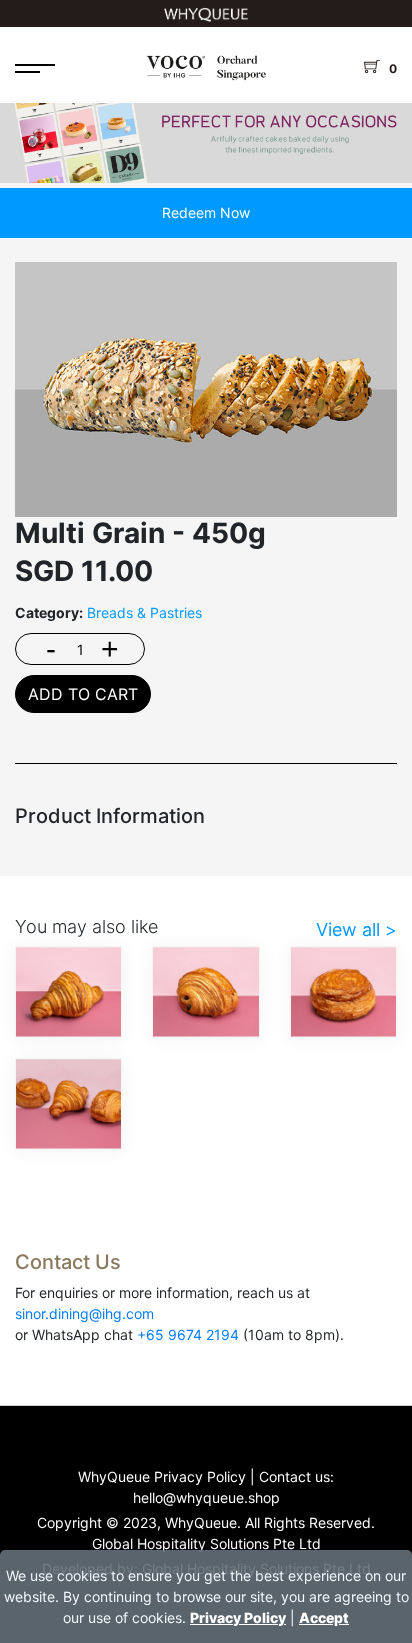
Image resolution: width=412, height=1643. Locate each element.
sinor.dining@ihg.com (84, 1313)
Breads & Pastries (144, 612)
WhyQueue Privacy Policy (162, 1476)
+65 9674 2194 (188, 1334)
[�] (206, 131)
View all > (356, 929)
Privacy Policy (238, 1617)
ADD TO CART (83, 694)
